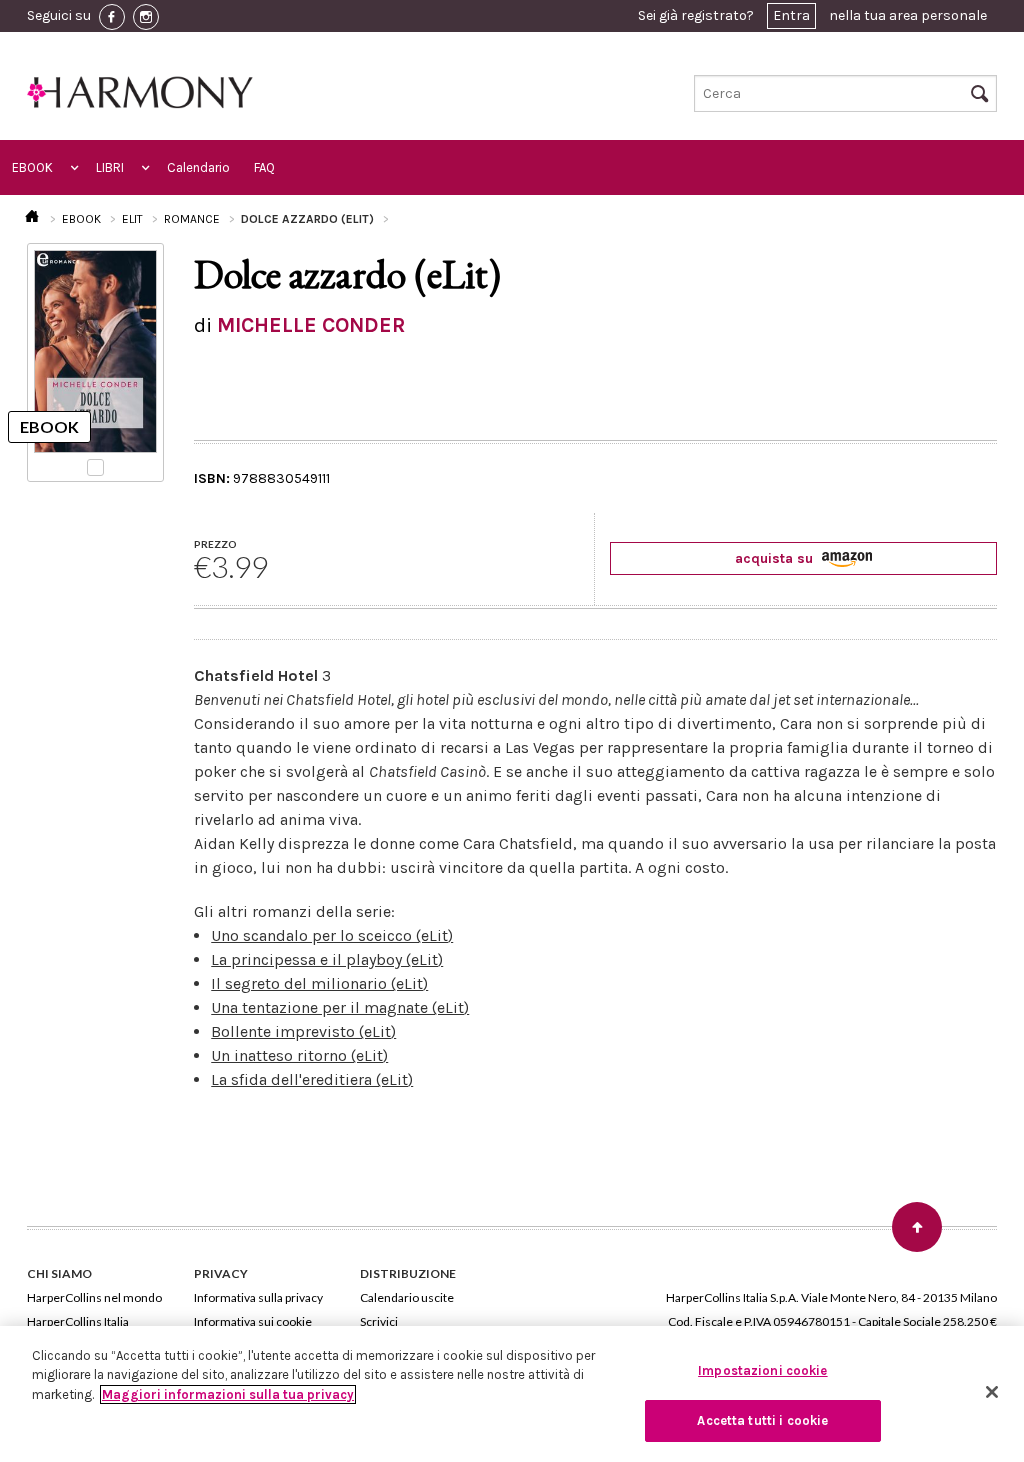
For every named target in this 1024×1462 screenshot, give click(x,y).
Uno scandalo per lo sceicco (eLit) (332, 935)
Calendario (198, 167)
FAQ (264, 167)
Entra (791, 15)
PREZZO (215, 544)
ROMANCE (192, 219)
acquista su (776, 558)
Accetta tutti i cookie (762, 1420)
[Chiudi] (992, 1392)
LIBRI (110, 167)
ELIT (132, 219)
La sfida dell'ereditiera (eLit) (312, 1079)
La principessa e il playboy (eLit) (327, 959)
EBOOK (32, 167)
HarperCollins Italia (78, 1321)
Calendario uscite (407, 1297)
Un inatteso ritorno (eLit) (299, 1055)
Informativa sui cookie (253, 1321)
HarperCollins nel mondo (94, 1297)
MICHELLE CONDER (311, 325)
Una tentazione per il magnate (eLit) (340, 1007)
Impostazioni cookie (762, 1370)
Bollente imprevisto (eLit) (303, 1031)
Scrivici (379, 1321)
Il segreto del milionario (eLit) (319, 983)
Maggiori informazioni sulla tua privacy (228, 1394)
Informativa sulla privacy (258, 1297)
